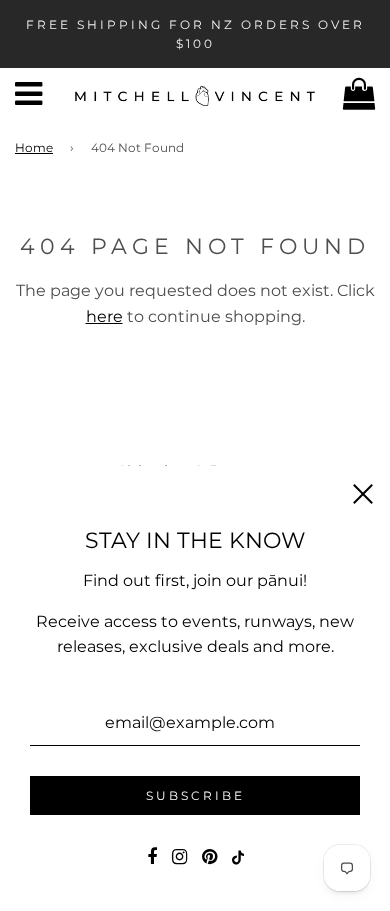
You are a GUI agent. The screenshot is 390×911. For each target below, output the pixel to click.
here (104, 316)
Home (34, 147)
